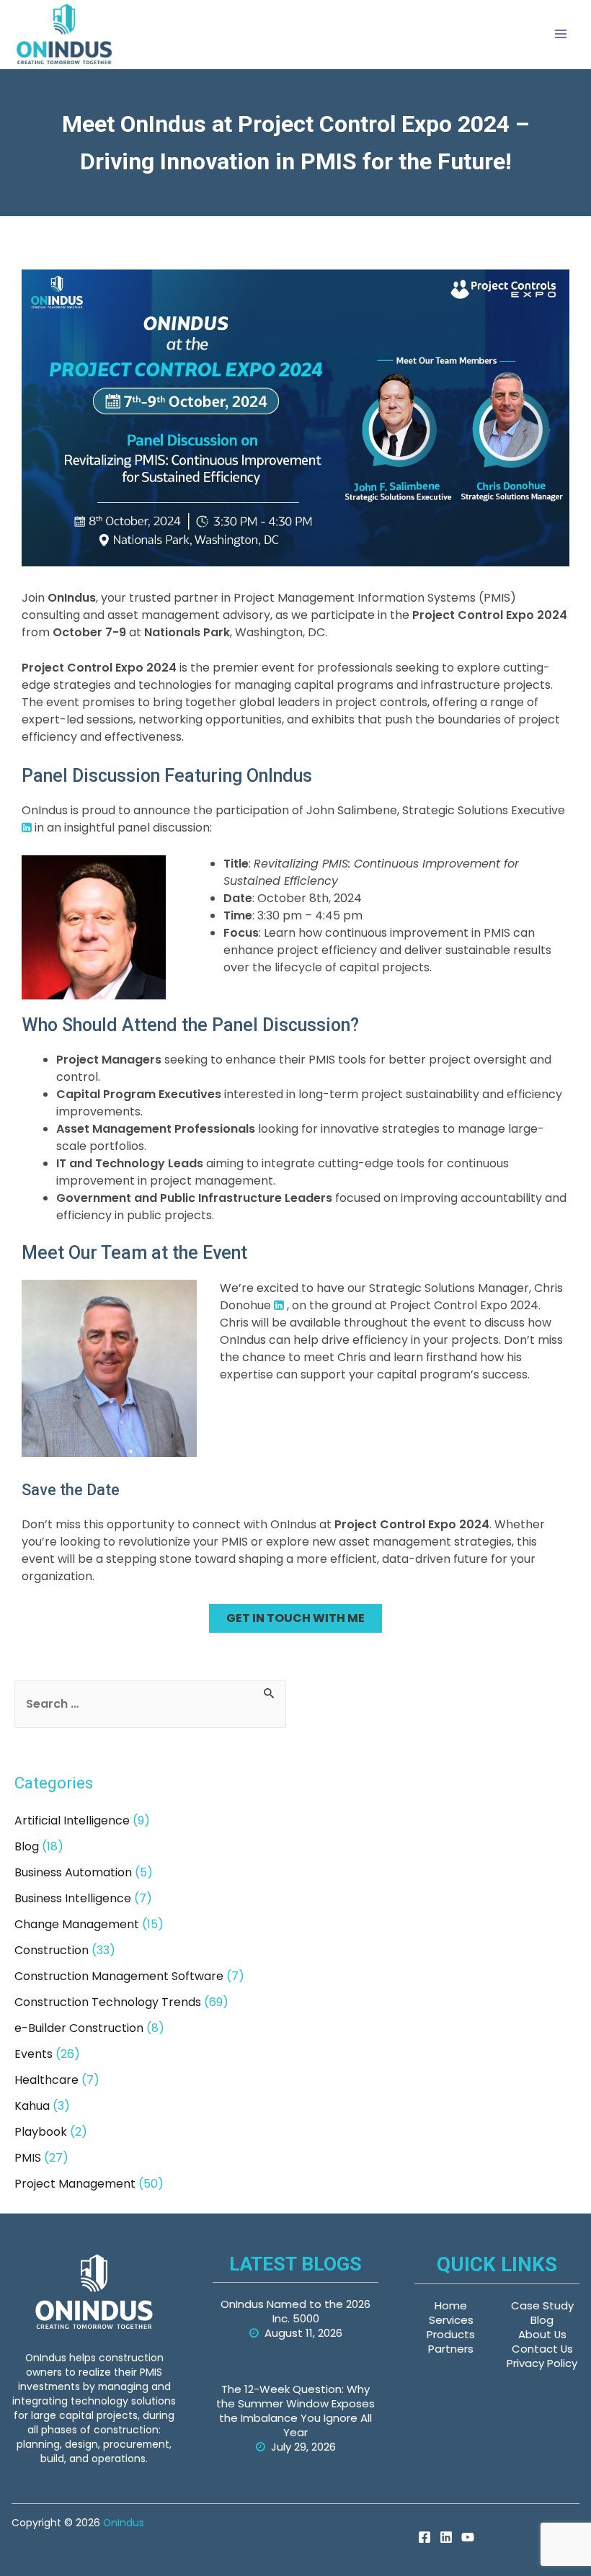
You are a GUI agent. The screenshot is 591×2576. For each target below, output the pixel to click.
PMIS (28, 2158)
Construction (52, 1950)
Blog (27, 1846)
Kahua (32, 2106)
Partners (451, 2349)
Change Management (77, 1924)
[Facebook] (425, 2537)
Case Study (542, 2305)
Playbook (41, 2132)
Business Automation (73, 1872)
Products (451, 2334)
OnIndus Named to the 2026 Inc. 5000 (295, 2311)
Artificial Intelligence (72, 1820)
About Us (542, 2334)
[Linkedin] (446, 2537)
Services (451, 2320)
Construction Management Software (119, 1976)
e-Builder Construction (79, 2028)
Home (451, 2305)
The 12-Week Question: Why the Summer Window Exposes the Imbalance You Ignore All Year (295, 2411)
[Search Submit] (270, 1692)
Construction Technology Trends (108, 2002)
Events (34, 2054)
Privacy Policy (542, 2363)
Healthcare (46, 2080)
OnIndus (124, 2523)
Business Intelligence (73, 1898)
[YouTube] (468, 2537)
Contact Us (542, 2349)
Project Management (75, 2184)
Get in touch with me (295, 1618)
